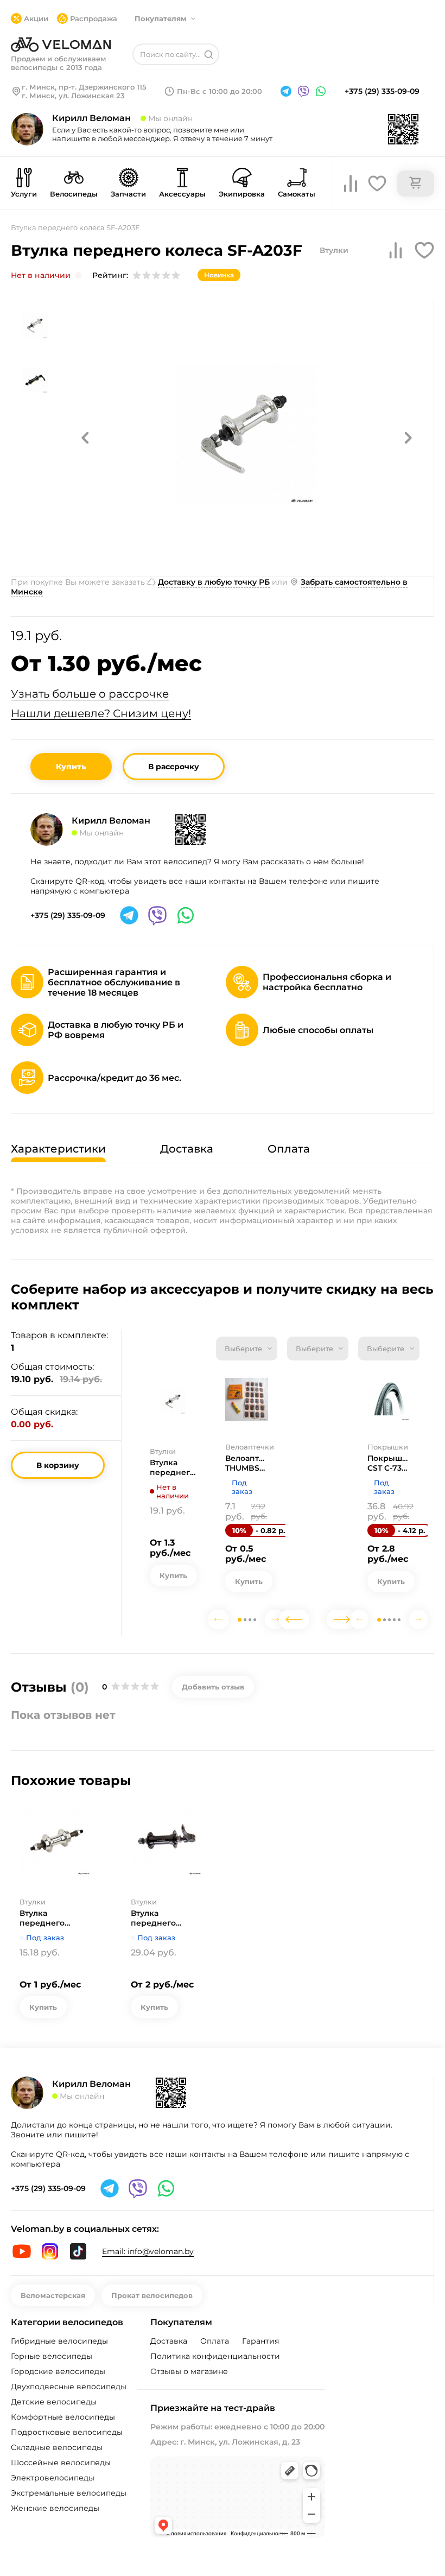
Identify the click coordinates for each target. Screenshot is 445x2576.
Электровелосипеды (53, 2478)
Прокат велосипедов (152, 2295)
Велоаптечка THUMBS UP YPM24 (247, 1463)
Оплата (215, 2341)
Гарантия (260, 2341)
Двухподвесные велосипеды (69, 2387)
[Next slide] (275, 1619)
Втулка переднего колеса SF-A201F (52, 1918)
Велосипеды (74, 194)
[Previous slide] (218, 1619)
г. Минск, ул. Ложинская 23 (73, 96)
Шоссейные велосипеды (61, 2463)
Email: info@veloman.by (148, 2251)
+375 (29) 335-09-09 (382, 91)
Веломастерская (53, 2295)
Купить (71, 767)
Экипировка (242, 194)
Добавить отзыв (213, 1687)
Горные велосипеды (52, 2356)
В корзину (58, 1465)
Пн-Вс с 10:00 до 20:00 (220, 91)
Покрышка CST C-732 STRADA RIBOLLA (389, 1463)
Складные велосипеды (57, 2447)
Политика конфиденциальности (215, 2356)
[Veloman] (61, 45)
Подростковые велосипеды (67, 2432)
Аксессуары (182, 194)
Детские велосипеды (54, 2402)
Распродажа (94, 18)
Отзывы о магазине (189, 2371)
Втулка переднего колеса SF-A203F (172, 1467)
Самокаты (297, 194)
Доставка (169, 2341)
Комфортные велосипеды (63, 2417)
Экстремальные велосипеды (69, 2493)
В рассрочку (174, 767)
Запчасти (128, 194)
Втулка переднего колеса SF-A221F (163, 1918)
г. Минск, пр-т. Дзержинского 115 (84, 87)
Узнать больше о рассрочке (90, 694)
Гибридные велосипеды (59, 2341)
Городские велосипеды (58, 2371)
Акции (36, 18)
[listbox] (247, 1349)
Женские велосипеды (55, 2508)
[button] (85, 438)
